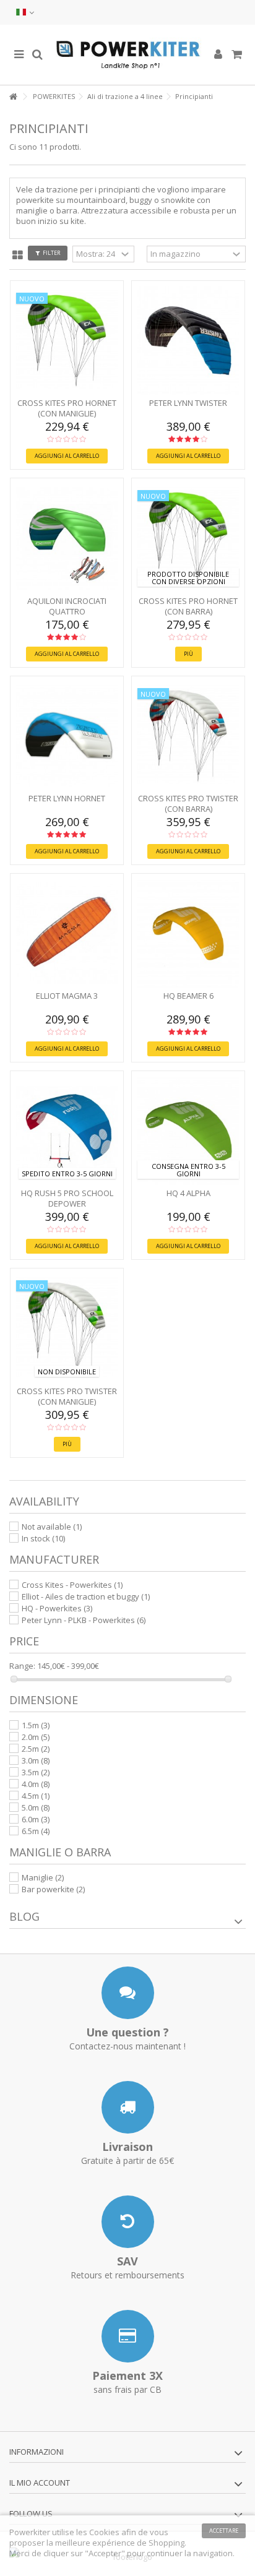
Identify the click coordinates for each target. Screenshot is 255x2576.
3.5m (36, 1772)
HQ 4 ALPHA (188, 1193)
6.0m (36, 1819)
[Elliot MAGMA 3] (67, 933)
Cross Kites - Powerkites (72, 1585)
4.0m (36, 1784)
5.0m (36, 1807)
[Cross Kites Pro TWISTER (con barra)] (188, 736)
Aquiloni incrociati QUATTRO (67, 606)
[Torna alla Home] (13, 97)
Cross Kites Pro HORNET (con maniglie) (67, 408)
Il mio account (40, 2483)
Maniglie (43, 1877)
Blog (24, 1916)
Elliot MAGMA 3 (67, 996)
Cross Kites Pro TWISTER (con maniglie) (67, 1396)
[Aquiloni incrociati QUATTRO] (67, 538)
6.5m (36, 1831)
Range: (22, 1666)
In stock (43, 1538)
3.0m (36, 1760)
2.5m (36, 1749)
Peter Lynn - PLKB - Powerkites (84, 1620)
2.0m (36, 1737)
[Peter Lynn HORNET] (67, 736)
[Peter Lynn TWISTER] (188, 341)
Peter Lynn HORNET (67, 798)
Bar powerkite (53, 1889)
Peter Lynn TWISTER (188, 403)
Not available (52, 1527)
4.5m (36, 1796)
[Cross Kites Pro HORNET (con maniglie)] (67, 341)
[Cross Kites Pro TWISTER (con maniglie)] (67, 1328)
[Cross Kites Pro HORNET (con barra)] (188, 538)
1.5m (36, 1725)
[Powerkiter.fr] (127, 55)
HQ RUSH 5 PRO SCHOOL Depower (67, 1198)
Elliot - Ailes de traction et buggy (86, 1596)
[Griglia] (18, 256)
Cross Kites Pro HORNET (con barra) (188, 606)
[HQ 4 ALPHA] (188, 1131)
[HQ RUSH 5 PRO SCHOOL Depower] (67, 1131)
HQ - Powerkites (57, 1608)
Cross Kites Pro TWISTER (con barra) (188, 803)
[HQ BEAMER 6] (188, 933)
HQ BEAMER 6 (188, 996)
